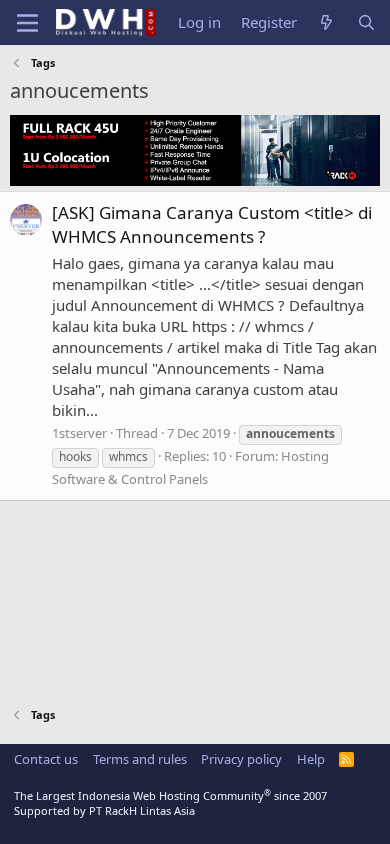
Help (311, 759)
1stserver (79, 433)
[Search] (366, 22)
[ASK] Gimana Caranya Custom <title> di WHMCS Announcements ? (212, 224)
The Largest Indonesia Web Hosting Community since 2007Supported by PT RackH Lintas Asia (170, 803)
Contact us (46, 759)
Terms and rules (140, 759)
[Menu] (27, 23)
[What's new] (326, 22)
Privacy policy (241, 759)
